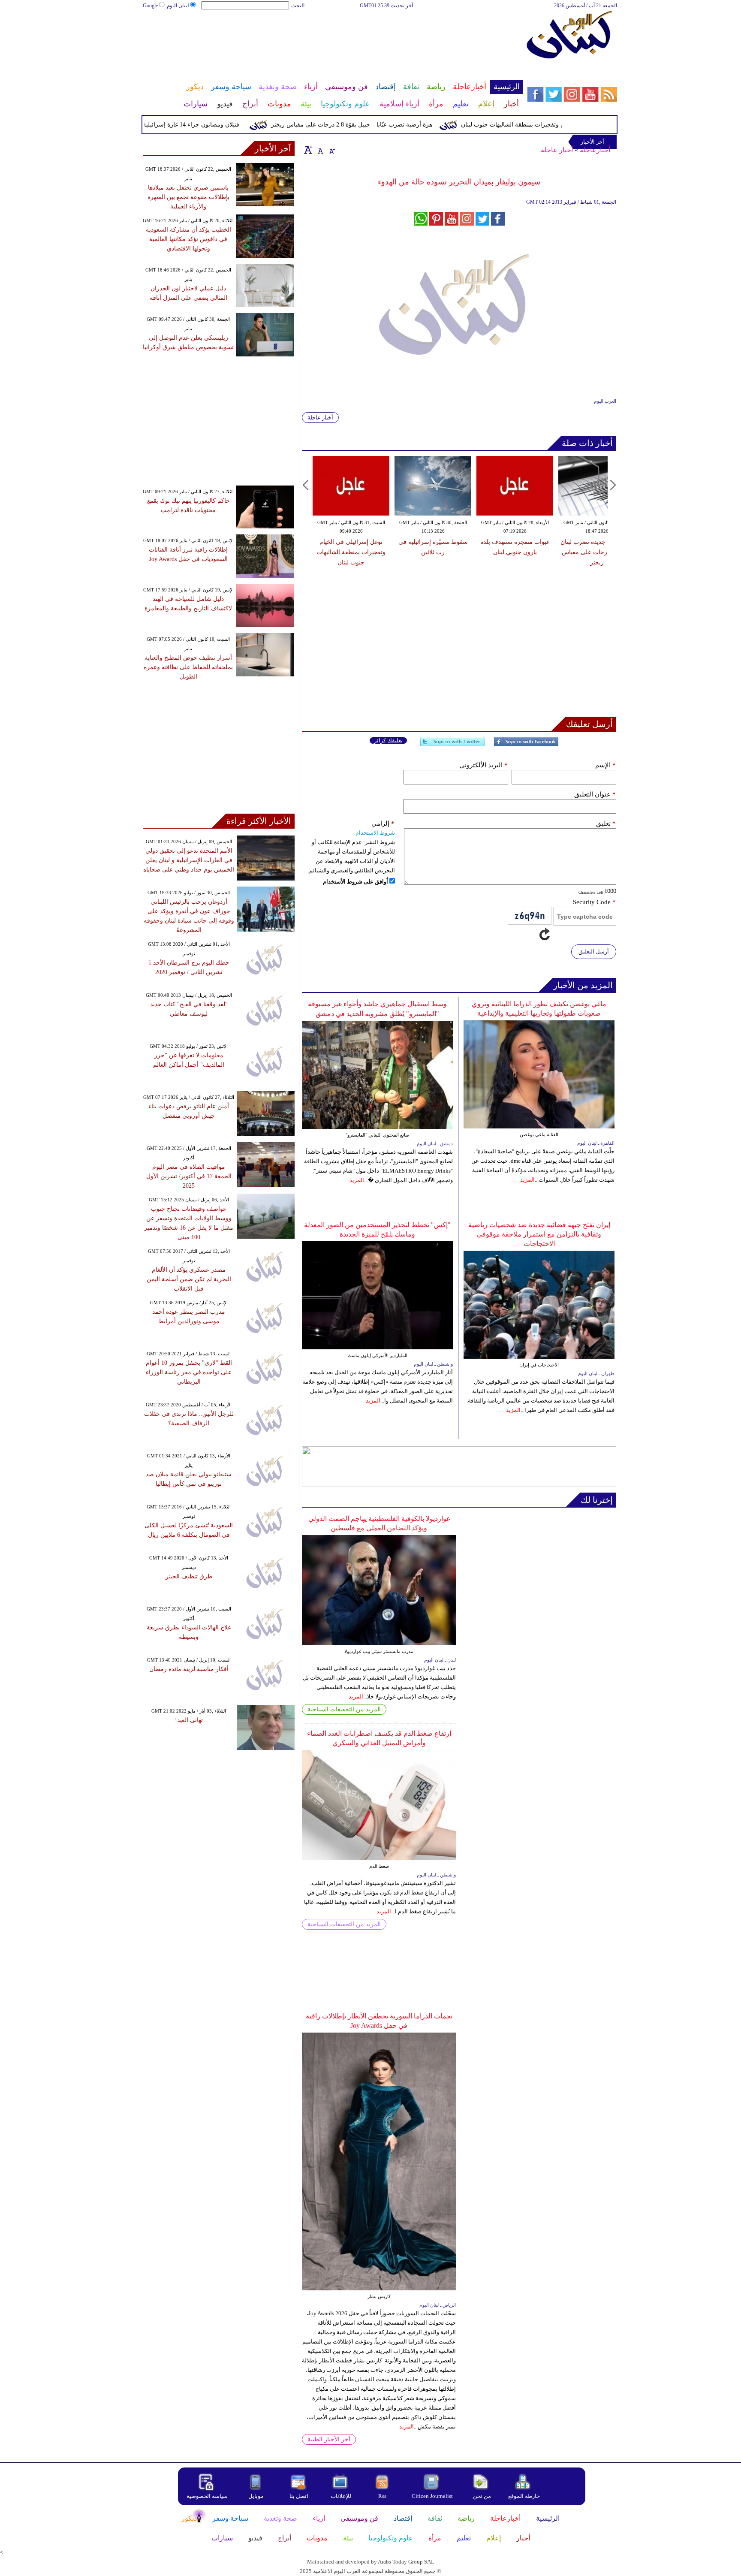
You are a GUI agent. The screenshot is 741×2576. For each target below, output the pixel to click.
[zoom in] (308, 150)
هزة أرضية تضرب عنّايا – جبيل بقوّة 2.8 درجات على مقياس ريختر (389, 125)
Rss (383, 2496)
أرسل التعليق (594, 952)
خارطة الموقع (524, 2496)
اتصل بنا (299, 2496)
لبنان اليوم (178, 6)
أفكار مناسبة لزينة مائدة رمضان (189, 1669)
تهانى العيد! (189, 1720)
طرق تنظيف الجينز (189, 1576)
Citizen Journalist (432, 2496)
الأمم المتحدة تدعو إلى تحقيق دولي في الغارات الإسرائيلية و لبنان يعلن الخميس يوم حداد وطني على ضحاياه (189, 860)
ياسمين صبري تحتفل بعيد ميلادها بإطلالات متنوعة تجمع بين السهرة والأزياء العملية (188, 197)
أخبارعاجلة (595, 150)
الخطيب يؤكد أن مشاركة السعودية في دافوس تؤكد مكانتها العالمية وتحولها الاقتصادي (188, 239)
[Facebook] (526, 745)
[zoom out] (331, 150)
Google (150, 6)
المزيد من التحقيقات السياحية (344, 1709)
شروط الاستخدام (375, 833)
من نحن (482, 2496)
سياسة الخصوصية (207, 2496)
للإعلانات (341, 2496)
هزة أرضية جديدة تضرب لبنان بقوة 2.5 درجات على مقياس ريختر (597, 552)
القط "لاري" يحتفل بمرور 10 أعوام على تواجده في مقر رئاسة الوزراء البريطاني (189, 1372)
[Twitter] (452, 745)
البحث (298, 6)
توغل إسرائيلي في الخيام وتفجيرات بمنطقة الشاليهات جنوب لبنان (351, 552)
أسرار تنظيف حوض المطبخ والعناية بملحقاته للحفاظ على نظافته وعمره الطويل (188, 667)
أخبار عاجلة (557, 150)
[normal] (319, 150)
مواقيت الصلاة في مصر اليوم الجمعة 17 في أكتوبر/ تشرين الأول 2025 (189, 1176)
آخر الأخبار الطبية (329, 2439)
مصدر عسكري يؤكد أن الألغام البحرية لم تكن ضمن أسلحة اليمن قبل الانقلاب (189, 1279)
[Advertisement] (332, 38)
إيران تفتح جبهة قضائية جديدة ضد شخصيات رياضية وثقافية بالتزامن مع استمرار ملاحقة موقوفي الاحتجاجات (539, 1234)
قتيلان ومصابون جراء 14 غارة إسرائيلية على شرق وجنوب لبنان (199, 125)
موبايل (257, 2496)
